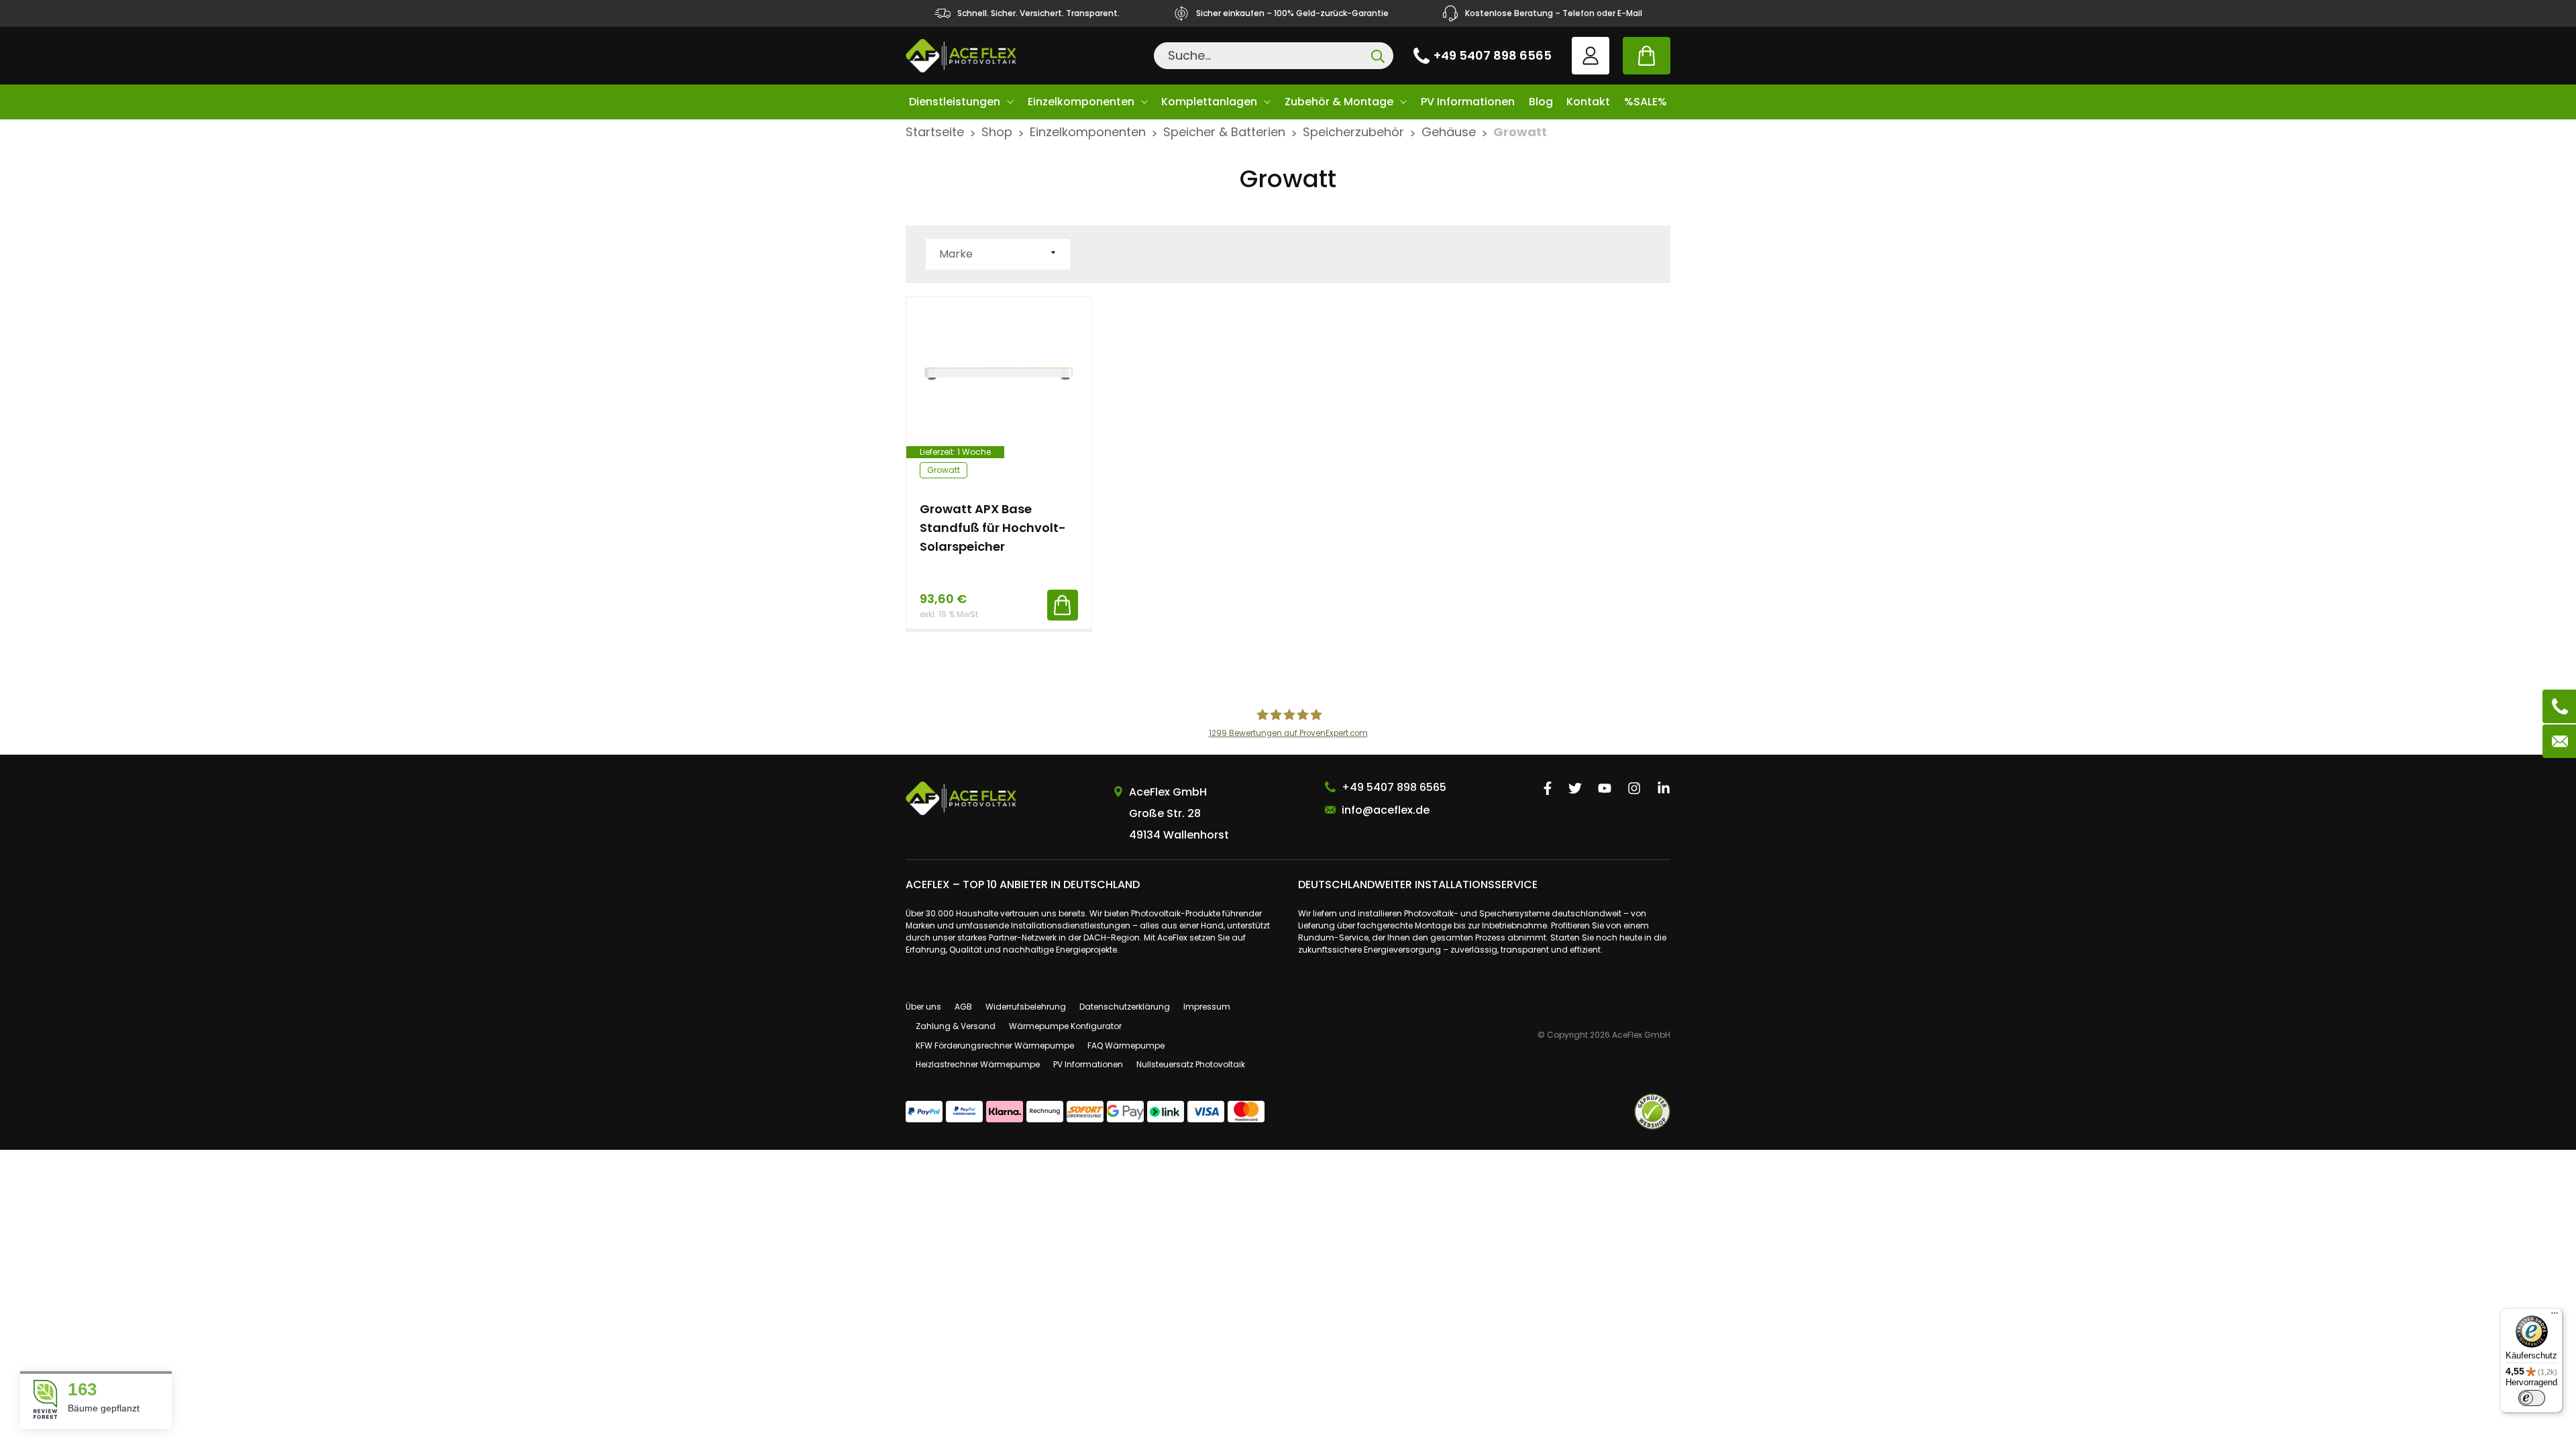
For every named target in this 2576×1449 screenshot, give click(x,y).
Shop (997, 132)
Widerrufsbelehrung (1026, 1007)
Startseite (935, 132)
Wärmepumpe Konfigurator (1065, 1026)
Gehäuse (1449, 132)
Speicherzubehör (1353, 132)
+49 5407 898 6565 (1493, 55)
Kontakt (1588, 102)
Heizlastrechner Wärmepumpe (978, 1064)
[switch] (2532, 1398)
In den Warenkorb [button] (1063, 605)
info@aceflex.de (1386, 810)
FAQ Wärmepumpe (1126, 1045)
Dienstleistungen (955, 102)
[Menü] (2555, 1316)
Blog (1541, 102)
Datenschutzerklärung (1125, 1007)
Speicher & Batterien (1224, 132)
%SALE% (1646, 102)
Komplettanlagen (1209, 102)
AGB (963, 1007)
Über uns (923, 1007)
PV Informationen (1468, 102)
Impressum (1207, 1007)
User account (1591, 56)
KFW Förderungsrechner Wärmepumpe (995, 1045)
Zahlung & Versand (956, 1026)
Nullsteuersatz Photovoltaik (1191, 1064)
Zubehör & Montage (1339, 102)
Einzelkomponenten (1081, 102)
